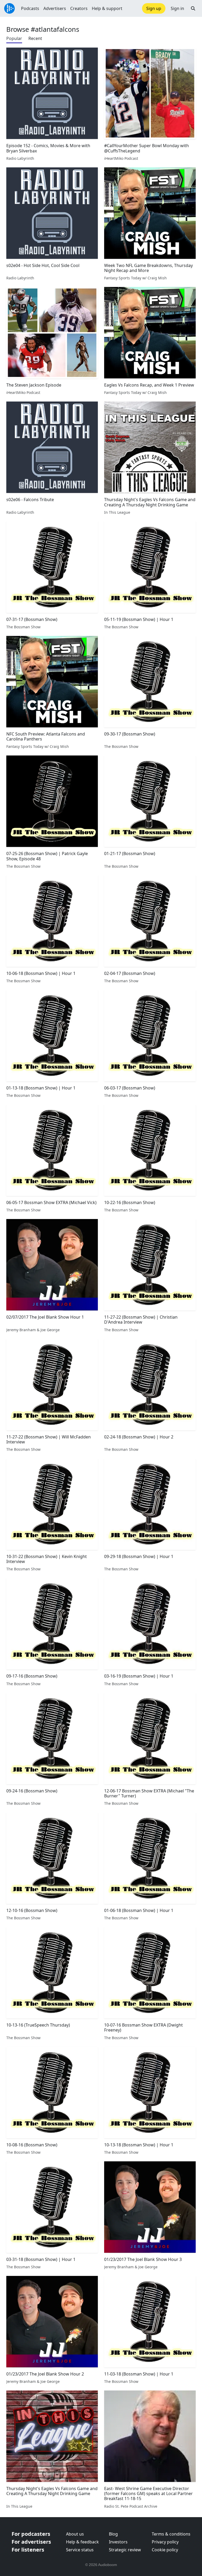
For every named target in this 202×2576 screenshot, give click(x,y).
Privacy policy (165, 2542)
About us (75, 2534)
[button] (193, 8)
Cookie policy (165, 2550)
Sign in (177, 8)
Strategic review (125, 2550)
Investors (118, 2542)
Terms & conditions (171, 2534)
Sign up (154, 8)
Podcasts (30, 8)
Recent (35, 38)
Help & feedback (82, 2542)
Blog (113, 2534)
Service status (80, 2550)
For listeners (28, 2550)
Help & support (107, 8)
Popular (14, 38)
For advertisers (31, 2542)
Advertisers (55, 8)
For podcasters (31, 2534)
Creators (79, 8)
